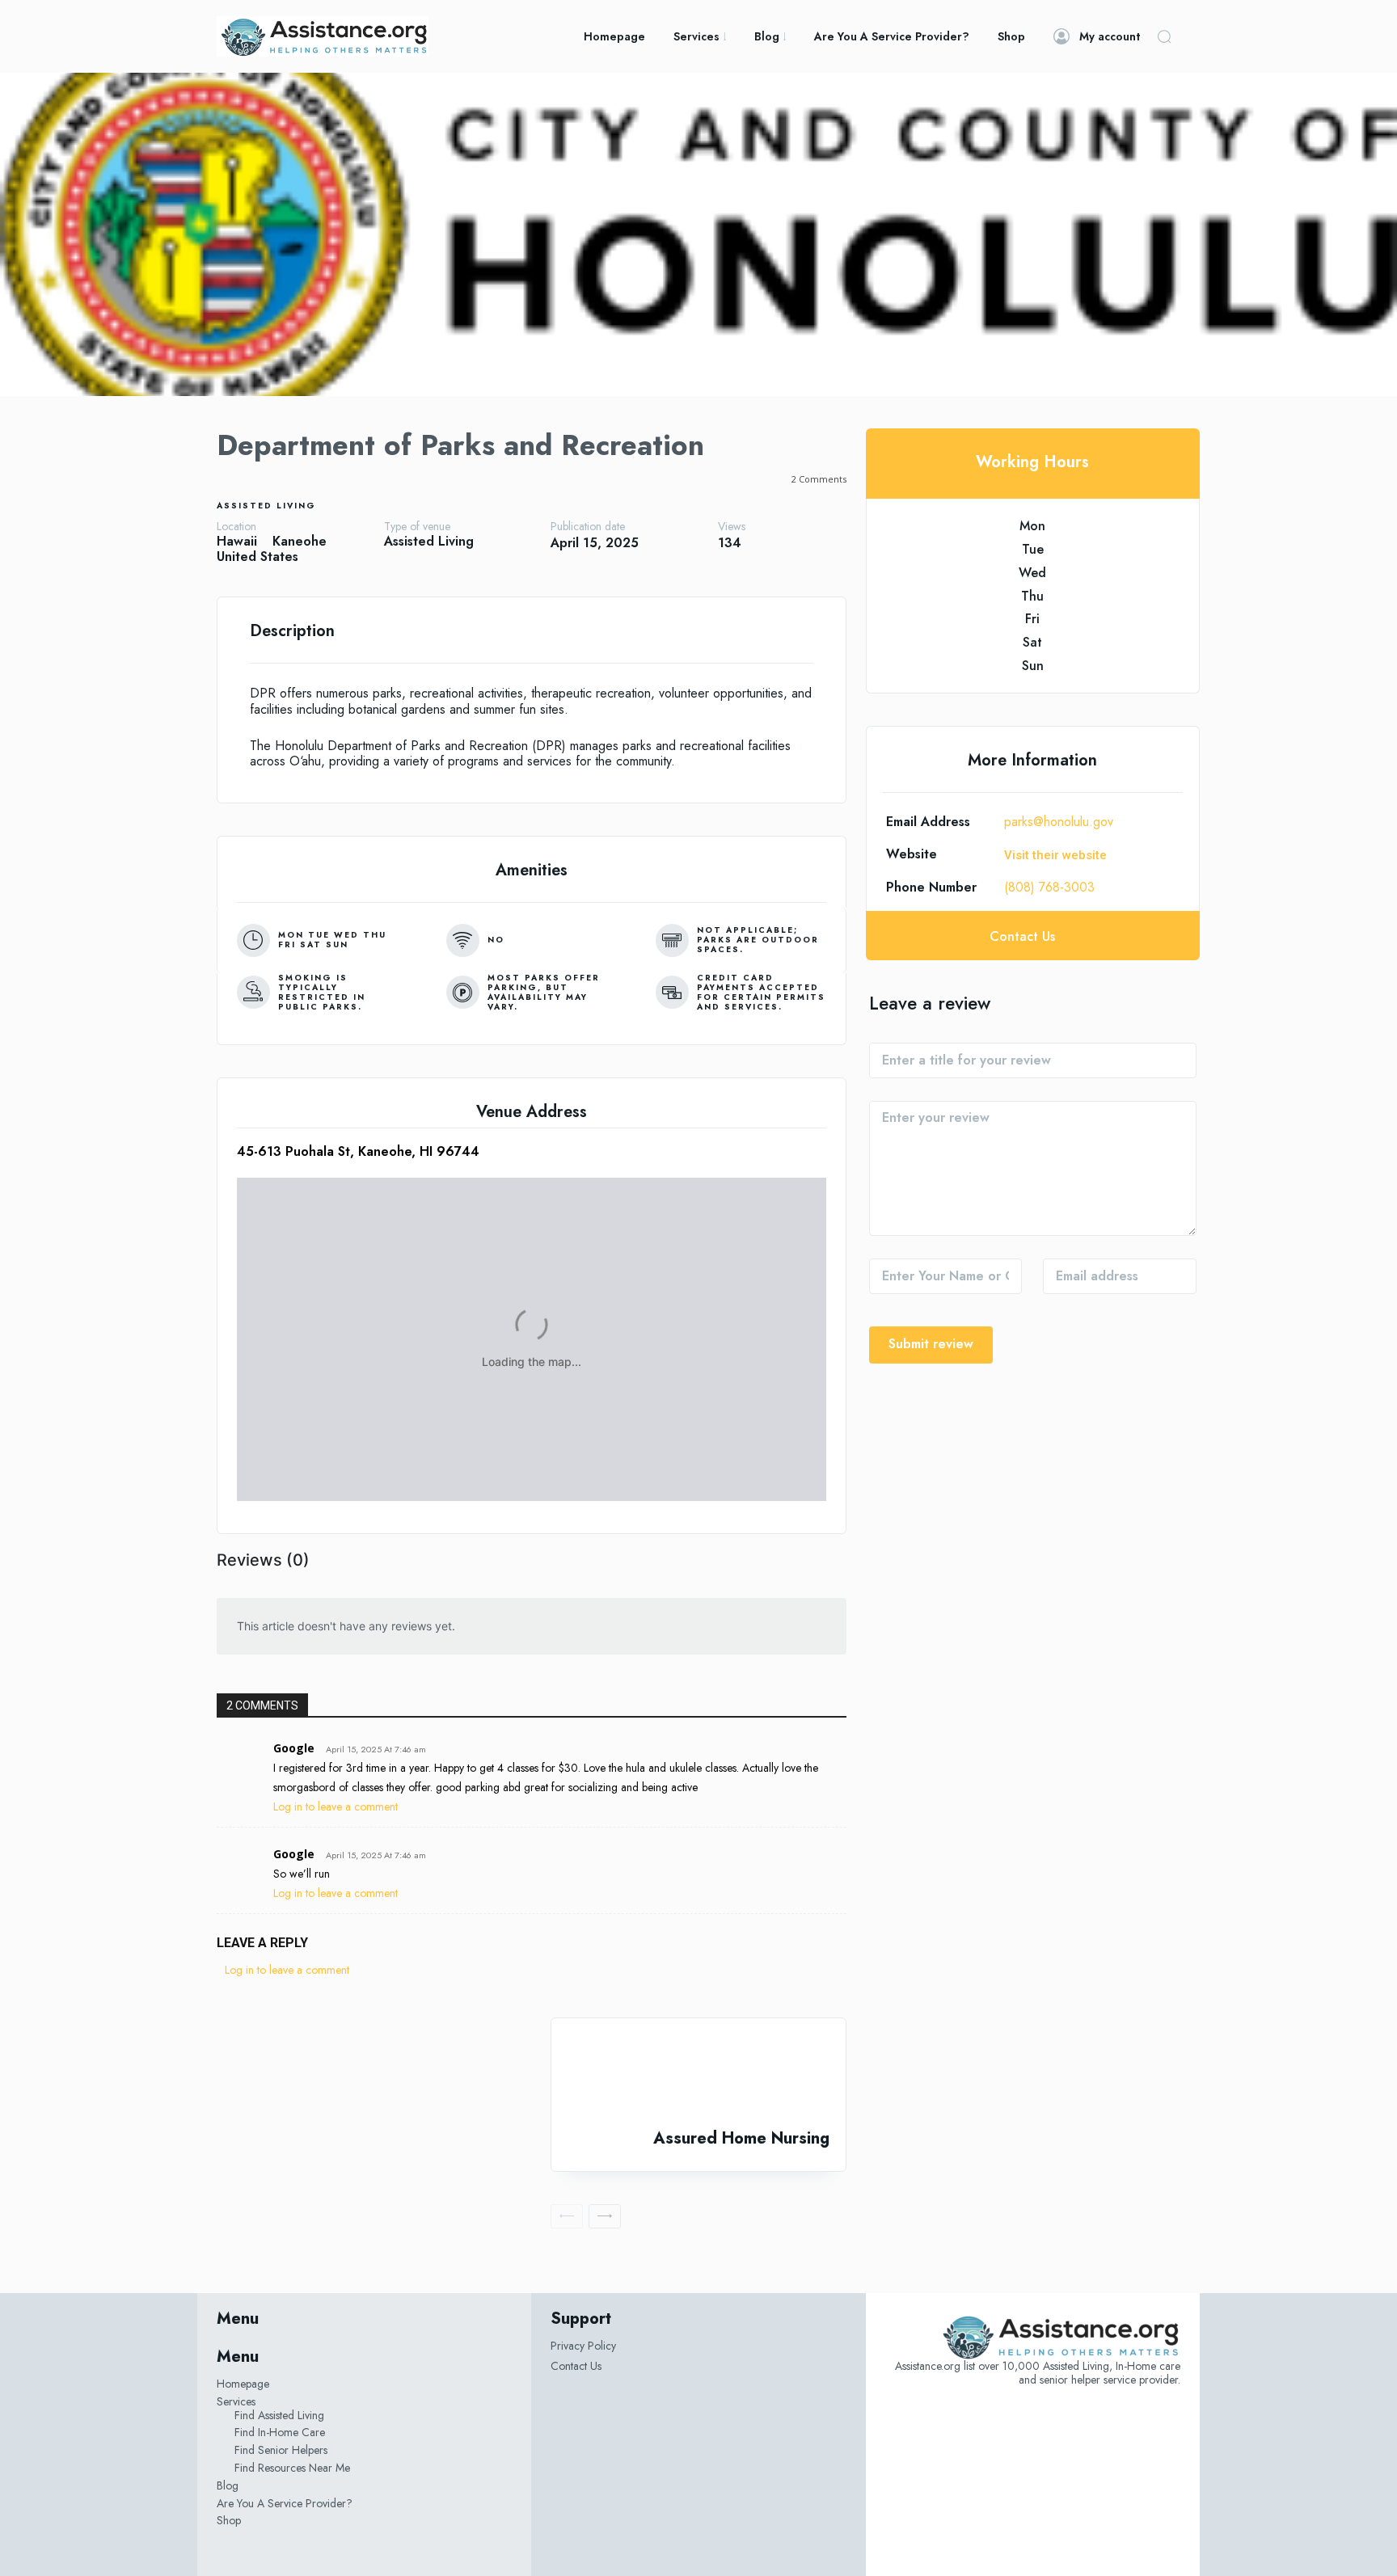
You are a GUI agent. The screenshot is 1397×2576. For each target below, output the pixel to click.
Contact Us (576, 2366)
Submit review (931, 1344)
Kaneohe (300, 541)
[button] (1164, 36)
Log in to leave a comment (336, 1807)
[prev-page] (567, 2216)
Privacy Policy (583, 2346)
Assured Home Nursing (741, 2138)
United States (257, 557)
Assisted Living (266, 506)
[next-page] (605, 2216)
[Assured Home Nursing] (698, 2074)
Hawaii (237, 541)
